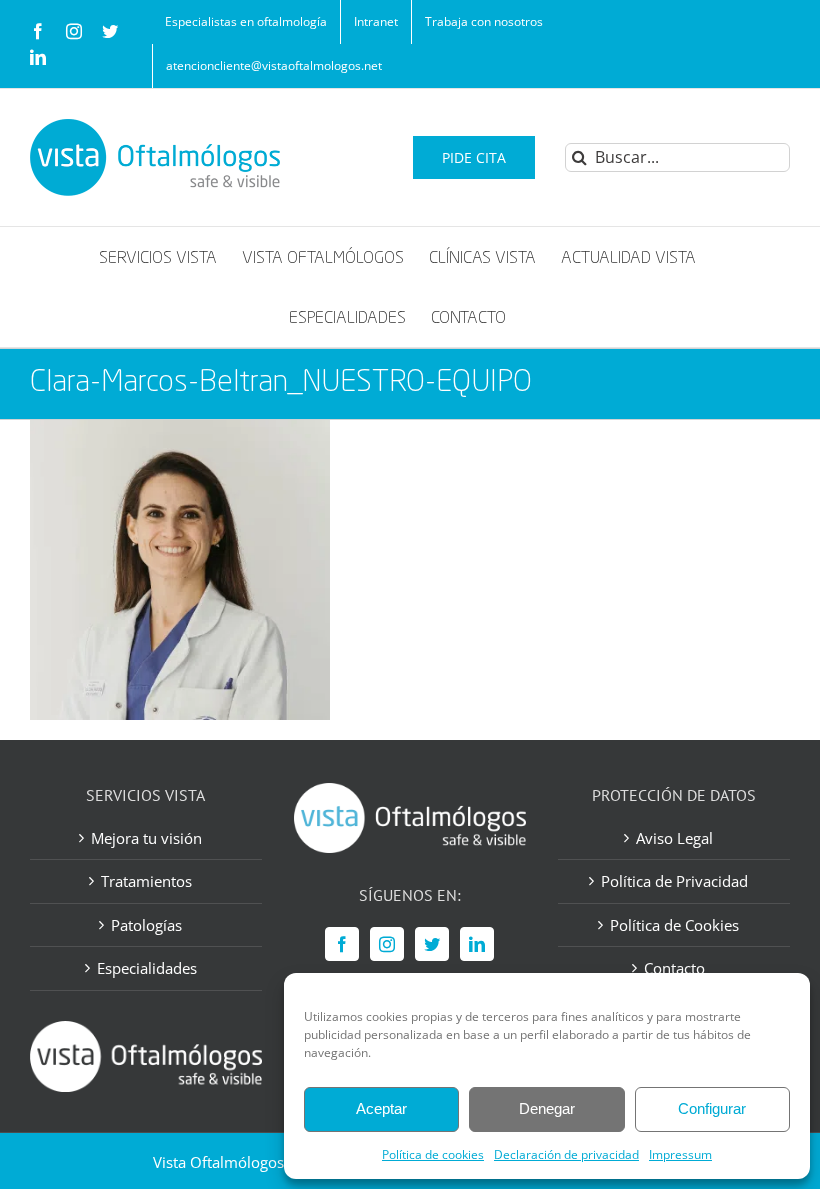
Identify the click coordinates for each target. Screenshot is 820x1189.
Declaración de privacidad (566, 1154)
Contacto (674, 968)
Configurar (712, 1108)
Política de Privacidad (674, 881)
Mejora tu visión (146, 838)
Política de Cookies (674, 925)
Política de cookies (433, 1154)
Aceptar (381, 1108)
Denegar (547, 1108)
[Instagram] (387, 944)
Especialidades (147, 968)
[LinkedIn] (477, 944)
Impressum (680, 1154)
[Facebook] (342, 944)
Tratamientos (146, 881)
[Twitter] (432, 944)
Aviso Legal (674, 838)
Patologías (146, 925)
